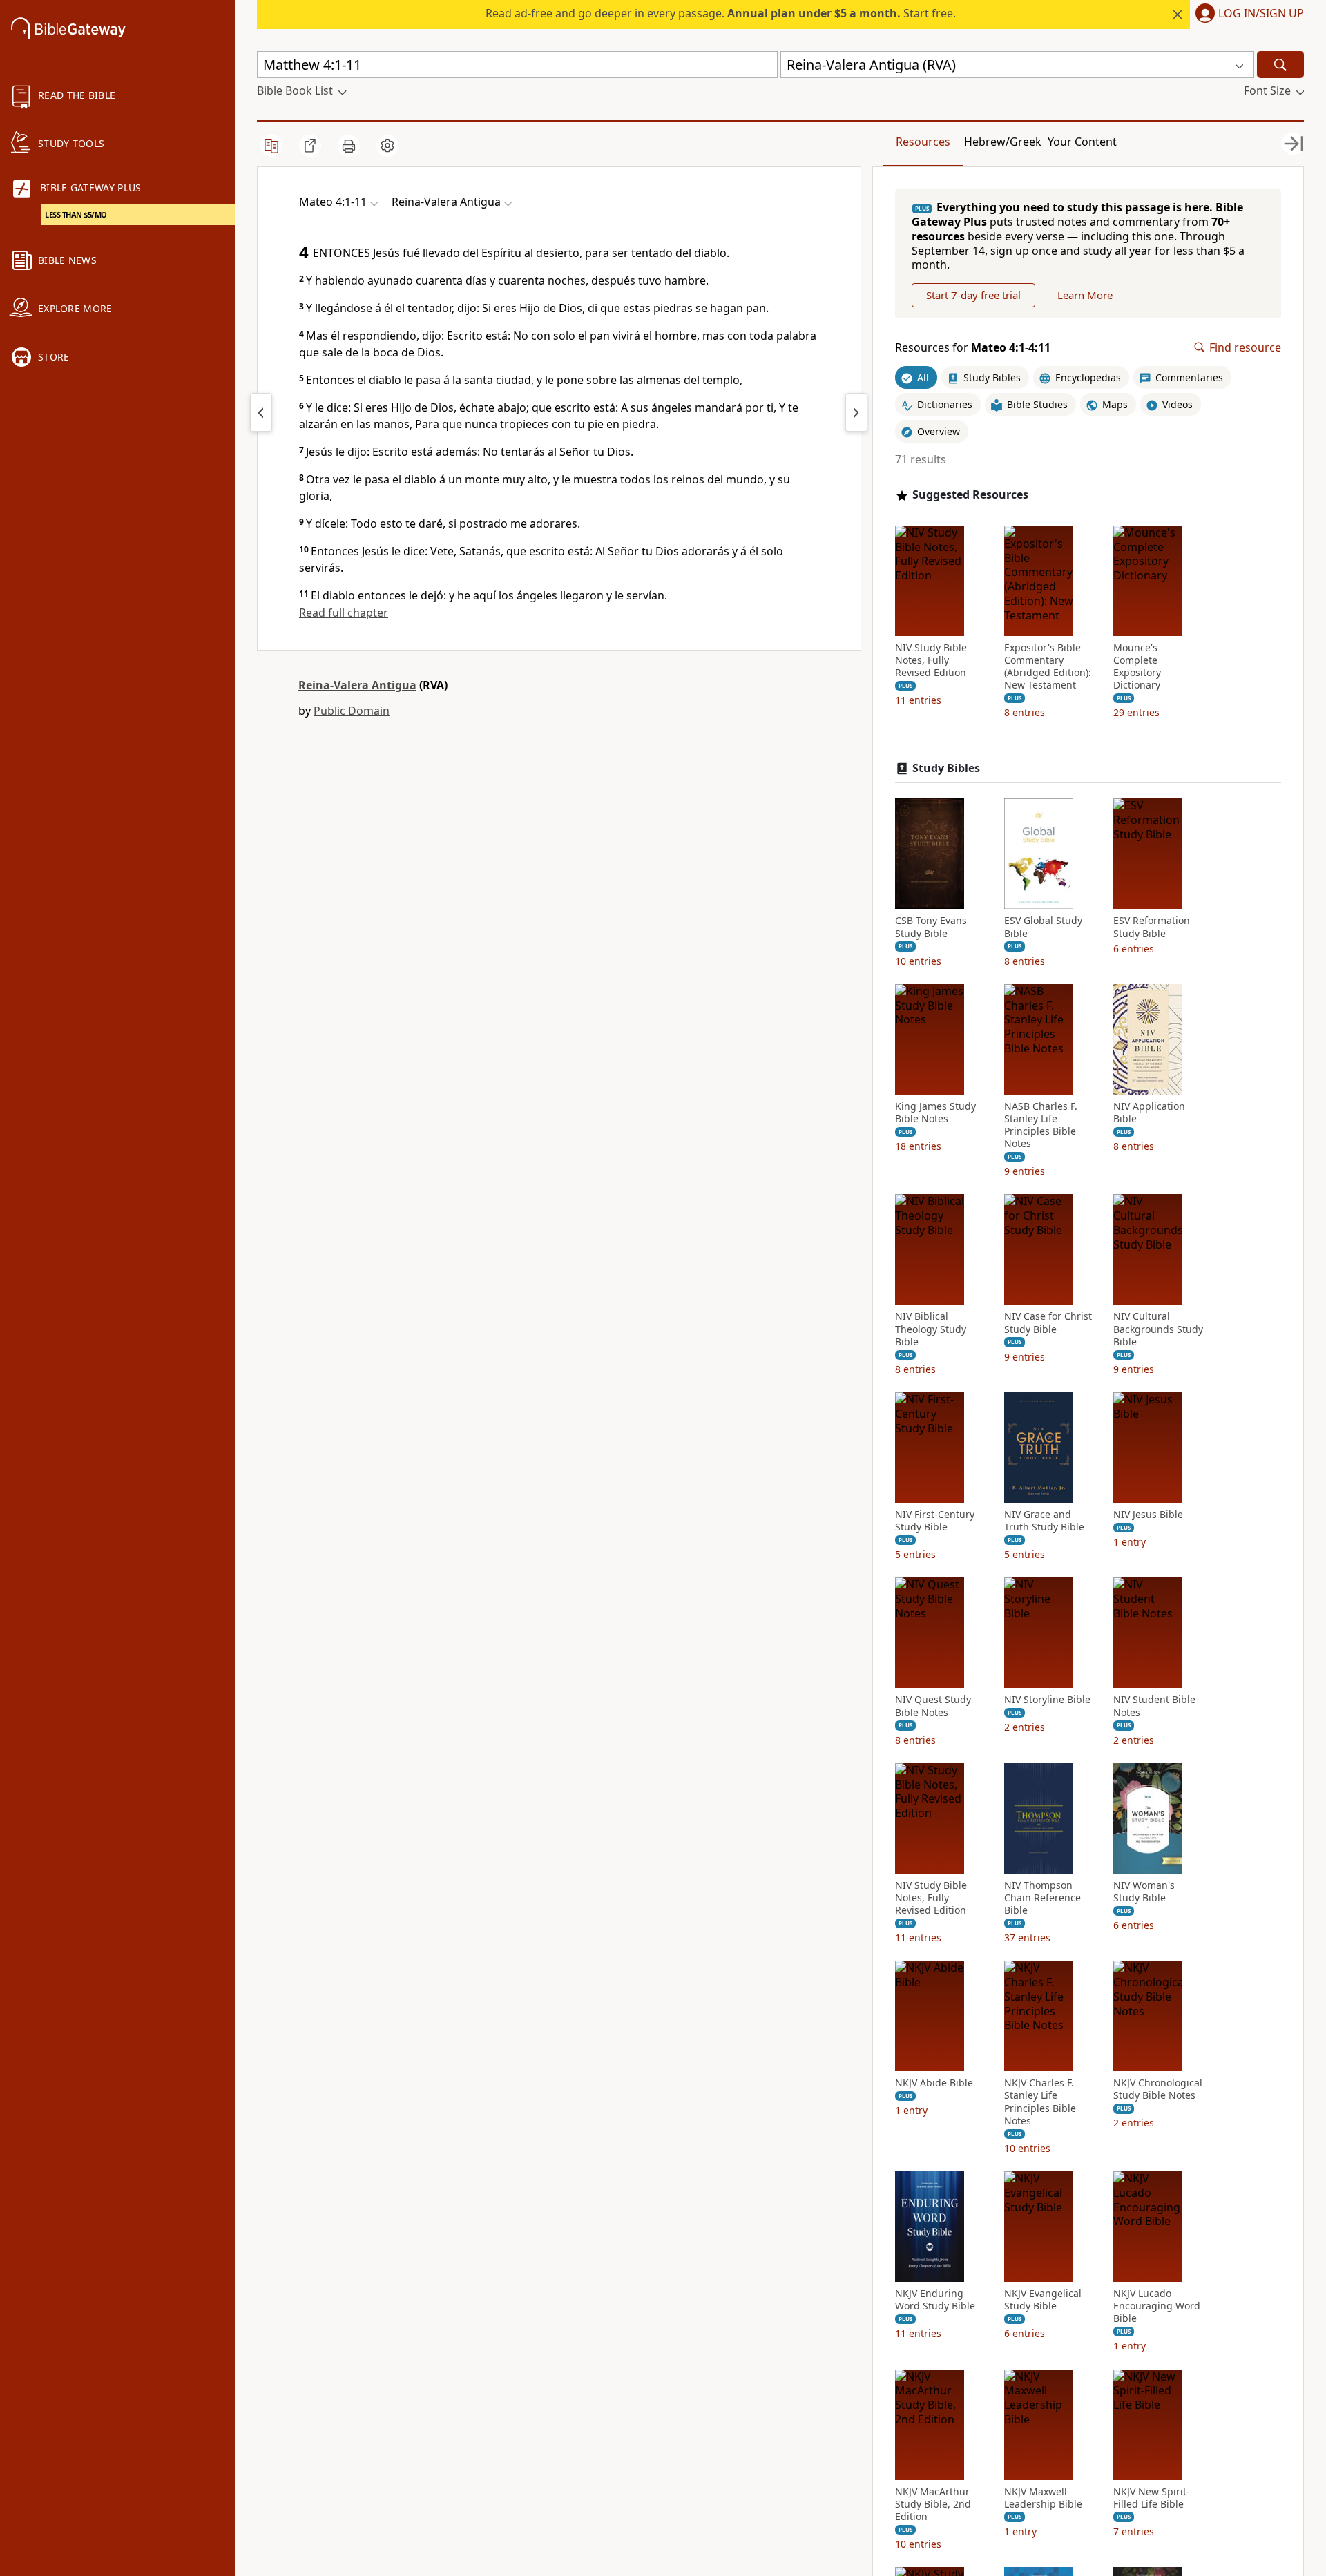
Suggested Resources (970, 495)
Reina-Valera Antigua (357, 685)
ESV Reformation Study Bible (1152, 927)
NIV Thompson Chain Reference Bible (1042, 1898)
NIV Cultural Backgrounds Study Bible (1158, 1329)
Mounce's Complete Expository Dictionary (1137, 667)
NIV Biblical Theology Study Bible (931, 1329)
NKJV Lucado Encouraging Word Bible (1157, 2306)
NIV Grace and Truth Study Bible (1044, 1521)
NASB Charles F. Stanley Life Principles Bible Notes (1041, 1125)
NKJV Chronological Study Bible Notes (1158, 2089)
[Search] (1280, 65)
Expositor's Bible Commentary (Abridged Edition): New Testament (1048, 667)
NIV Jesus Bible (1148, 1515)
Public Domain (352, 711)
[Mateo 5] (856, 412)
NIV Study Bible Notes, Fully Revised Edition (931, 660)
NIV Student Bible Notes (1154, 1706)
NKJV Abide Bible (934, 2083)
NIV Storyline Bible (1047, 1700)
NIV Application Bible (1149, 1113)
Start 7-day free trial (973, 295)
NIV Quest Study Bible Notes (933, 1706)
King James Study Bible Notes (935, 1113)
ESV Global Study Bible (1043, 927)
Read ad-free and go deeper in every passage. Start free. (721, 13)
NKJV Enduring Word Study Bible (935, 2300)
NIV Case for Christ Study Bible (1048, 1323)
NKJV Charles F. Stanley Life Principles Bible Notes (1040, 2102)
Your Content (1082, 142)
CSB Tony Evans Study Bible (931, 927)
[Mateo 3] (261, 412)
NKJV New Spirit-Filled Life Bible (1152, 2498)
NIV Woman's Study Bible (1144, 1892)
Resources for (973, 348)
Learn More (1085, 295)
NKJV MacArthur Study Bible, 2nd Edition (933, 2504)
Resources (923, 142)
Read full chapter (344, 613)
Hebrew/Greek (1003, 142)
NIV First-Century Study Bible (935, 1521)
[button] (1247, 15)
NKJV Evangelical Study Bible (1043, 2300)
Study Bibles (946, 768)
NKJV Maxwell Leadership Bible (1043, 2498)
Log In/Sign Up (1261, 14)
